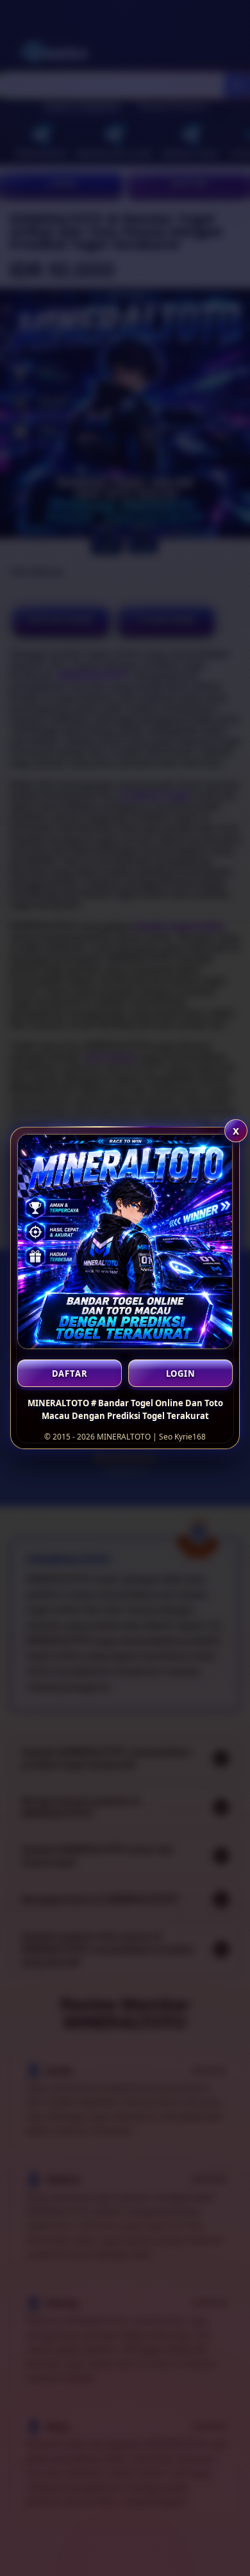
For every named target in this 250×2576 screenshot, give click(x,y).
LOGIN (181, 1374)
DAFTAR (70, 1374)
